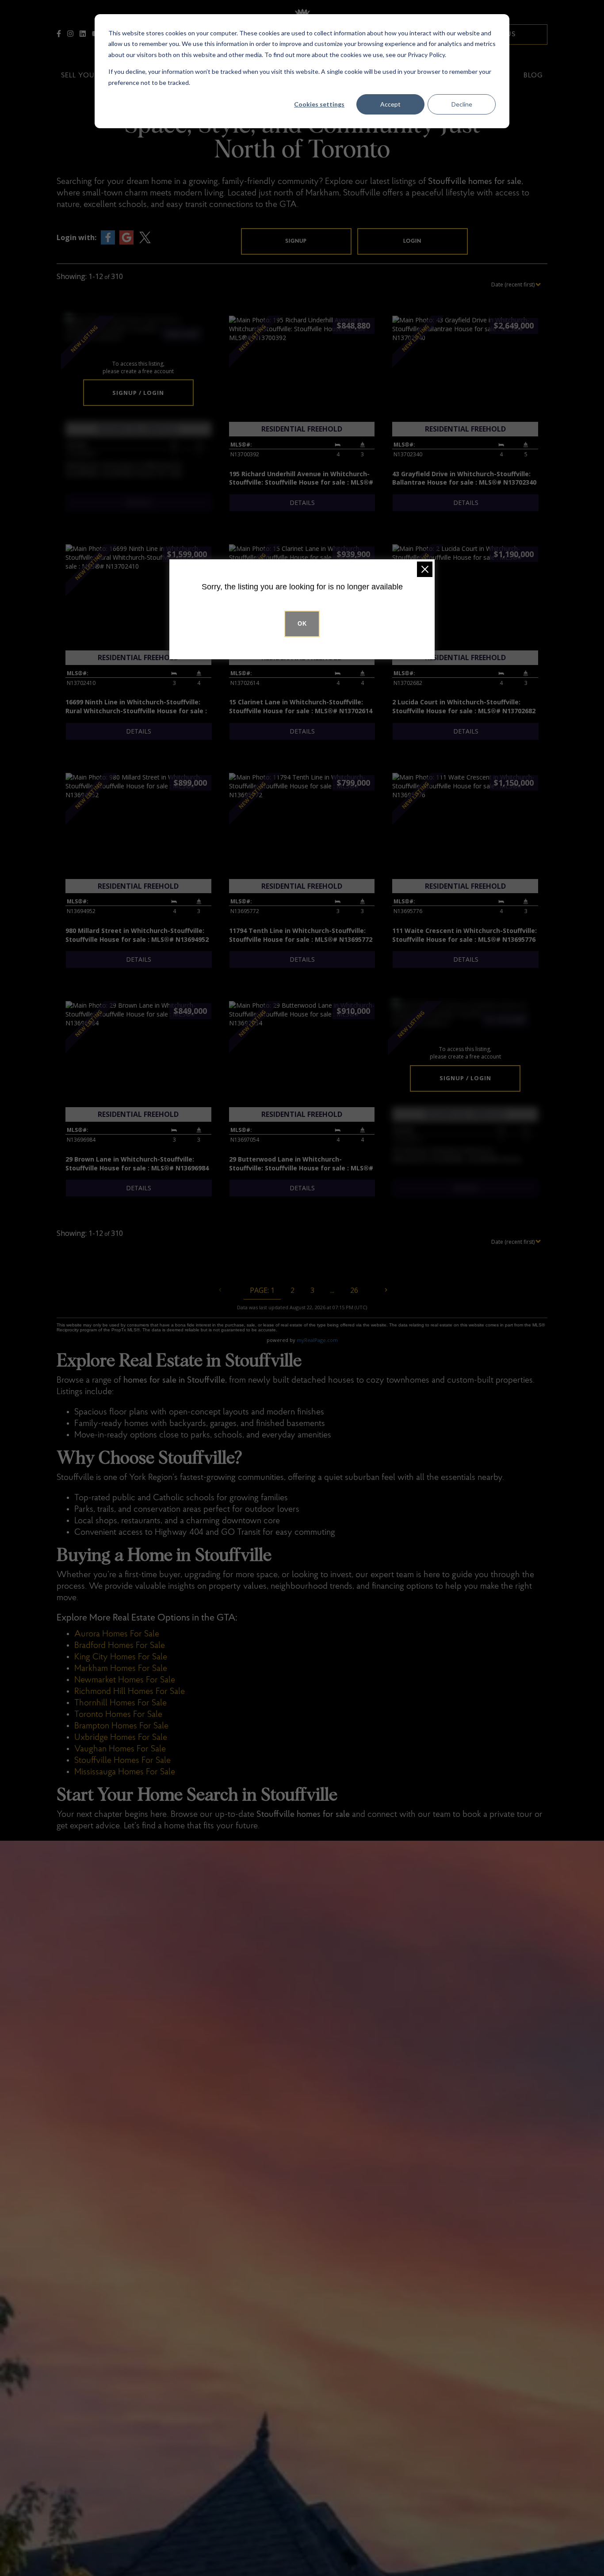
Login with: (76, 237)
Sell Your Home (92, 76)
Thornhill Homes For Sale (120, 1703)
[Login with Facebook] (108, 237)
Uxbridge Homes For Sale (121, 1738)
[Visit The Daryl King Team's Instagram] (70, 34)
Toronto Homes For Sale (118, 1715)
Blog (533, 76)
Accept (390, 104)
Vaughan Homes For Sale (120, 1749)
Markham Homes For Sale (121, 1669)
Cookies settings (319, 104)
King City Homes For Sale (121, 1657)
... (332, 1290)
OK (302, 624)
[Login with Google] (126, 237)
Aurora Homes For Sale (117, 1634)
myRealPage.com (317, 1340)
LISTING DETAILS (139, 503)
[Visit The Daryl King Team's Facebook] (59, 34)
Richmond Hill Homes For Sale (130, 1692)
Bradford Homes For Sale (120, 1646)
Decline (462, 104)
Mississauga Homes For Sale (125, 1772)
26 (354, 1290)
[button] (296, 241)
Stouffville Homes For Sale (122, 1761)
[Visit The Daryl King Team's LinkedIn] (83, 34)
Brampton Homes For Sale (121, 1726)
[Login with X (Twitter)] (145, 237)
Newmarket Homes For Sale (125, 1680)
